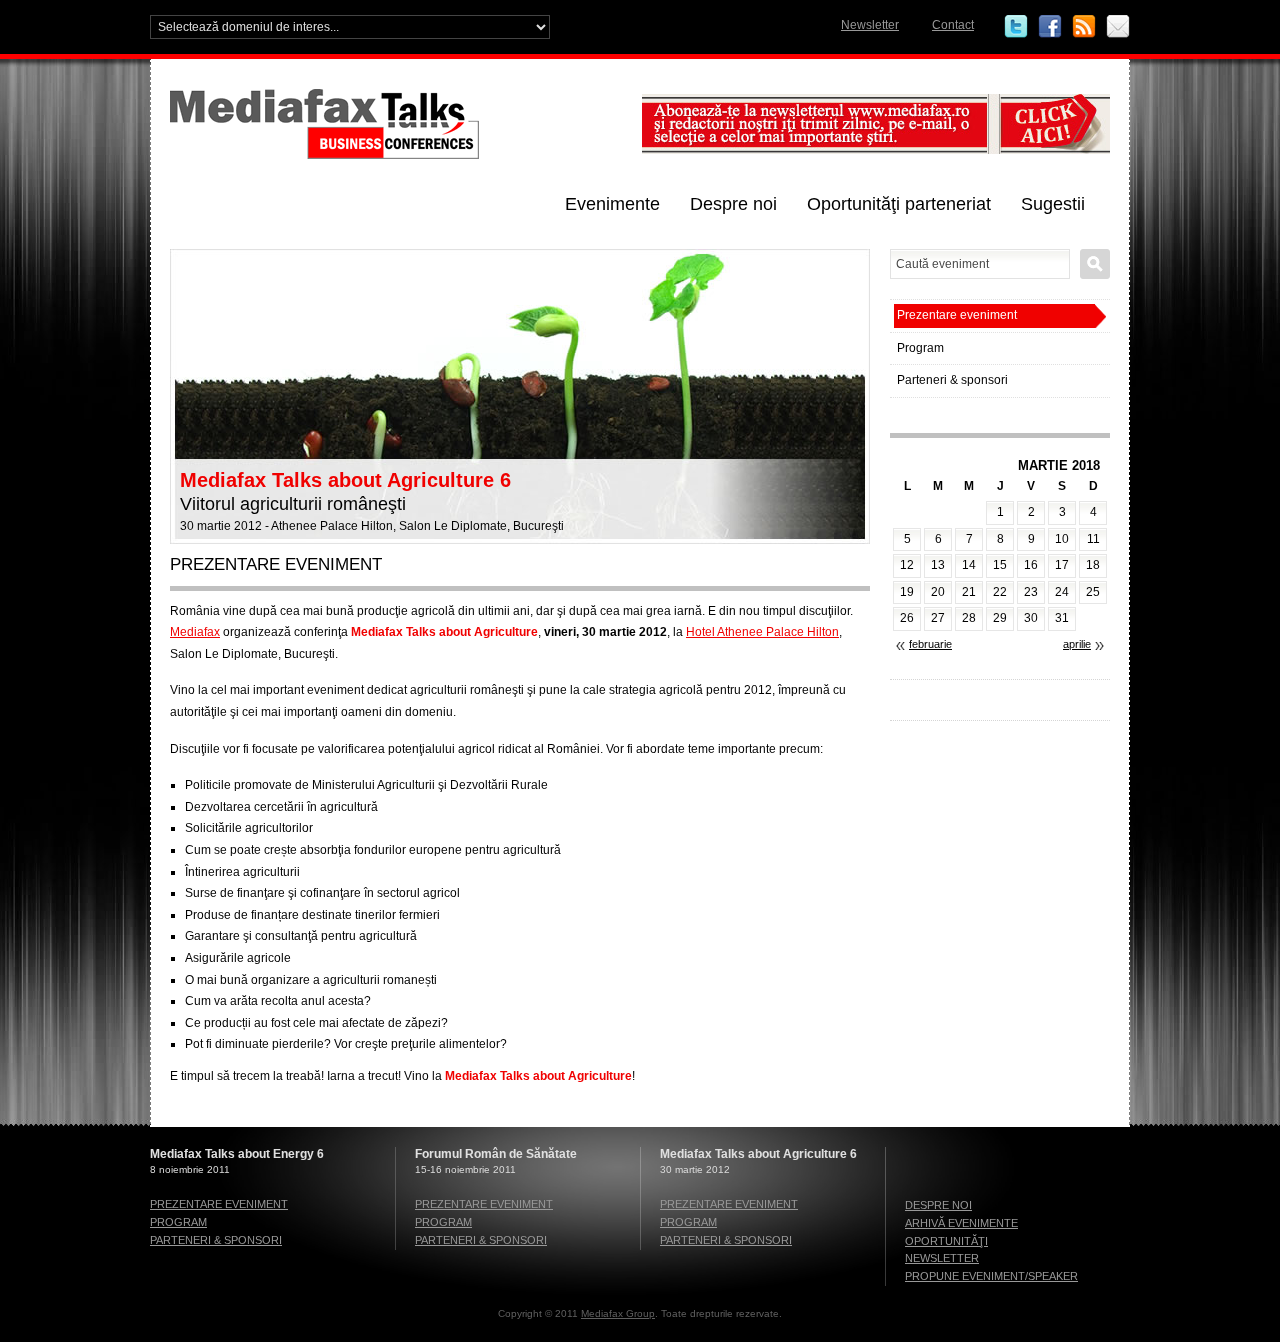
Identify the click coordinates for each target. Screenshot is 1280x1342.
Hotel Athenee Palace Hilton (762, 632)
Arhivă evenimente (961, 1223)
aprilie (1077, 644)
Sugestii (1053, 204)
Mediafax (195, 632)
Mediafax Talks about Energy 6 (237, 1154)
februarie (930, 644)
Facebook (1050, 27)
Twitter (1016, 27)
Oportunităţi (946, 1241)
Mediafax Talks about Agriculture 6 (345, 480)
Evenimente (612, 204)
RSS (1084, 27)
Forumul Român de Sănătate (496, 1154)
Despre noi (733, 204)
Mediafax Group (618, 1313)
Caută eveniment (1095, 264)
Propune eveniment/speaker (991, 1276)
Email (1118, 27)
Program (920, 348)
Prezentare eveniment (957, 315)
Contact (953, 25)
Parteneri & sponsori (952, 380)
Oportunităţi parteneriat (899, 204)
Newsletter (870, 25)
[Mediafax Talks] (400, 155)
